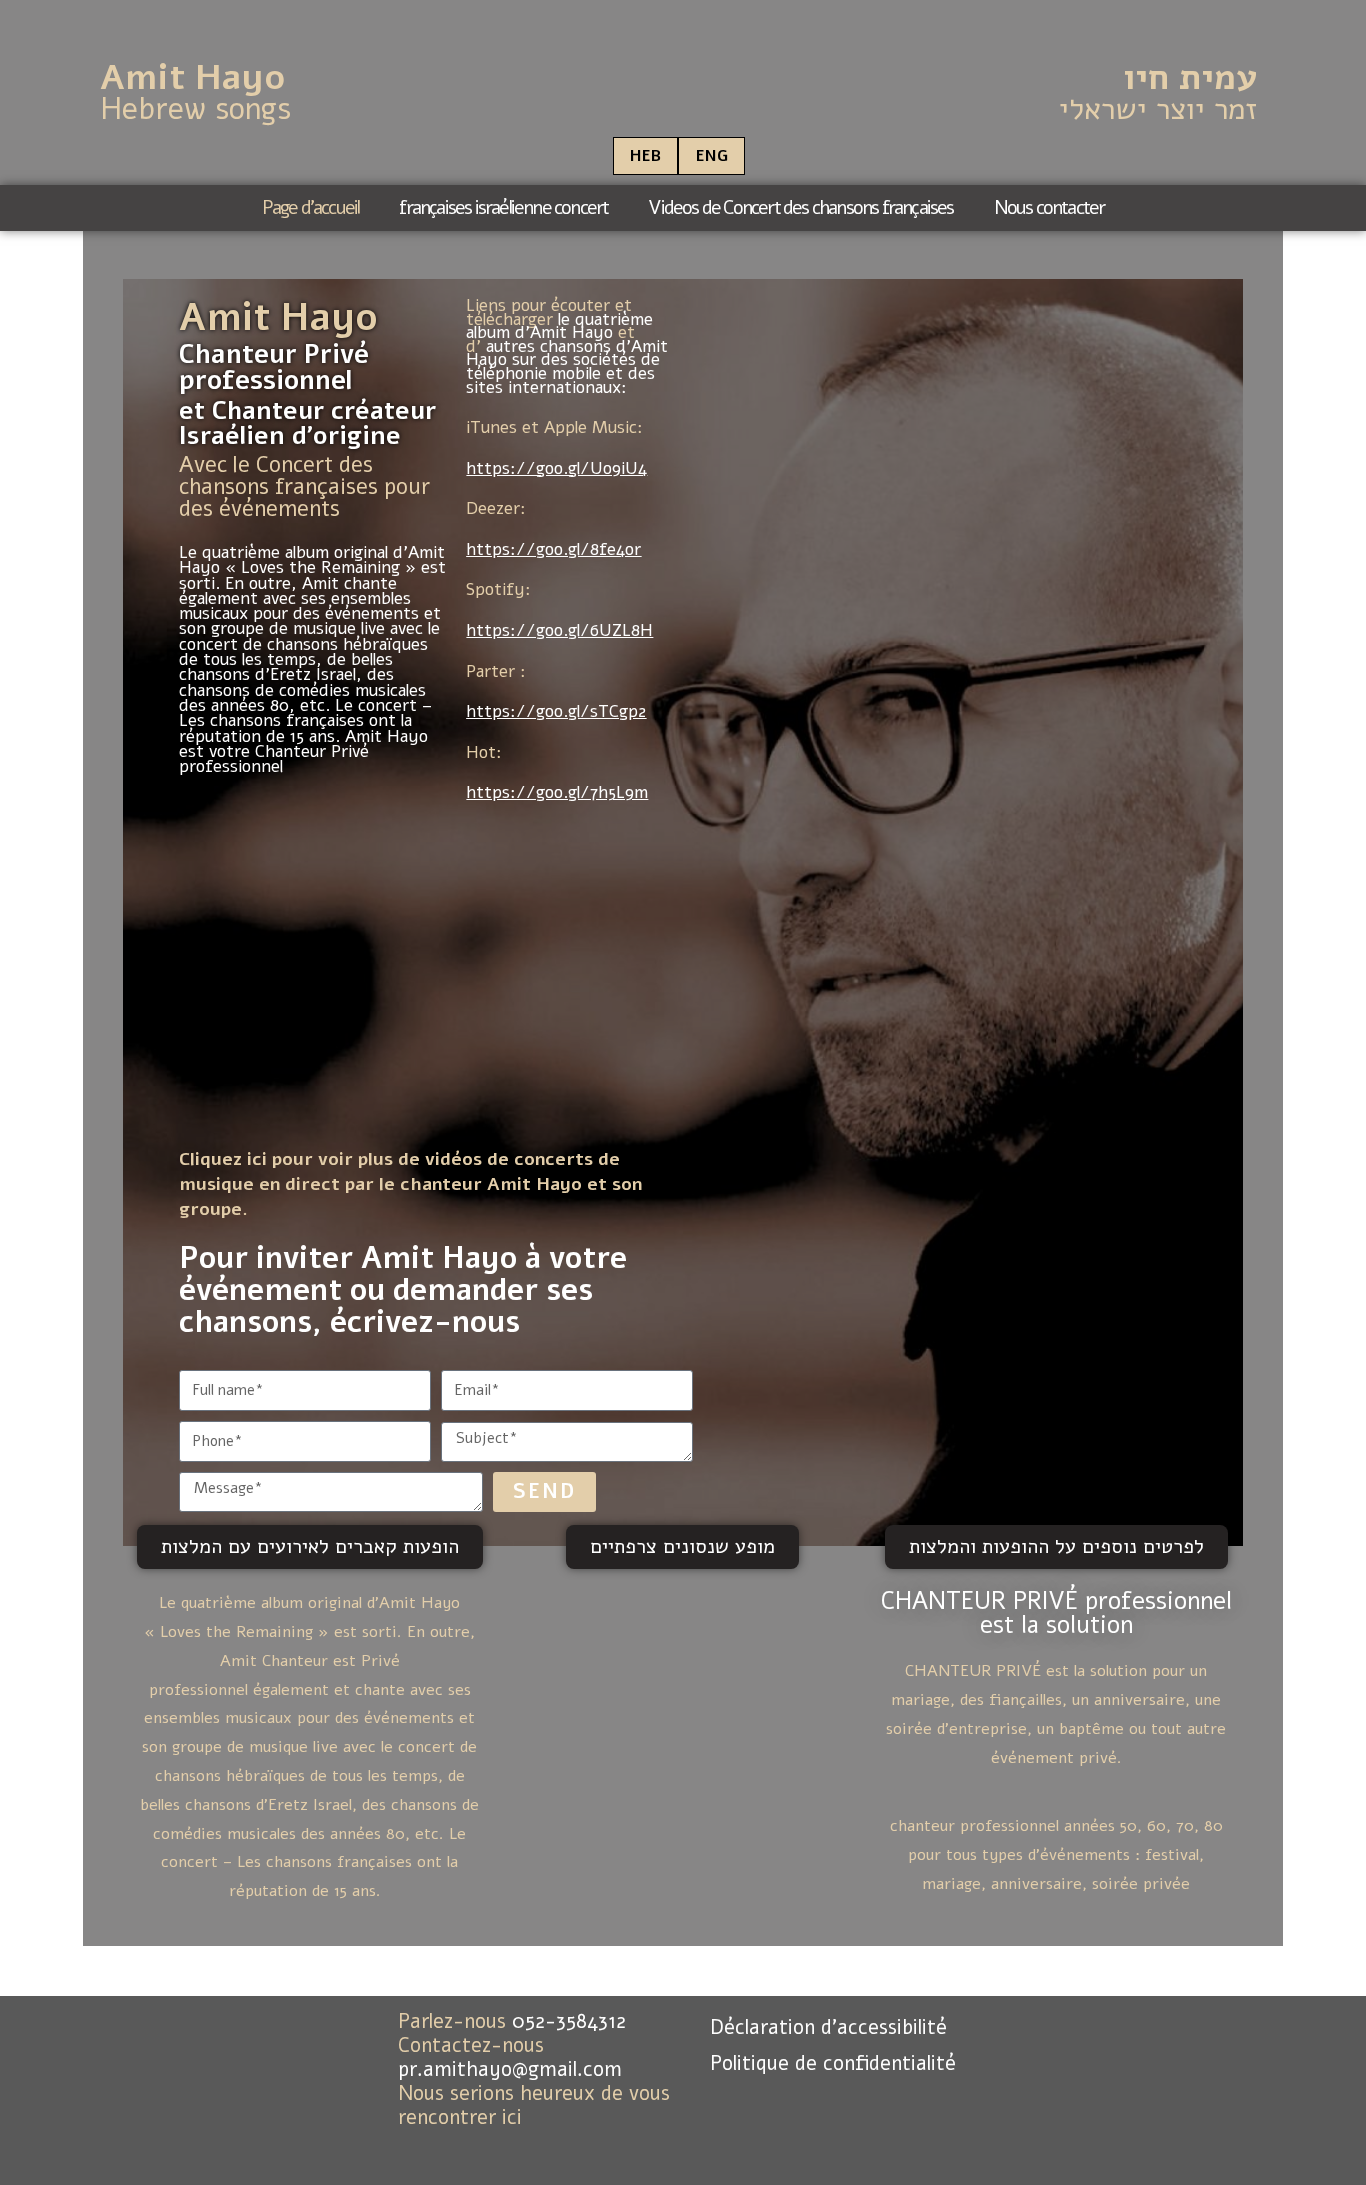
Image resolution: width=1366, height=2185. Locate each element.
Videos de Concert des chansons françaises (800, 208)
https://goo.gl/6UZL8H (559, 630)
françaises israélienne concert (503, 208)
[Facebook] (426, 2143)
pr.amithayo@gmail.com (510, 2069)
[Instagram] (548, 2143)
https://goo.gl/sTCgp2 (556, 711)
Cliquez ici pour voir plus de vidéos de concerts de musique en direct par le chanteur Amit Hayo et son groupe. (410, 1184)
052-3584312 (569, 2021)
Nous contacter (1049, 208)
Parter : (496, 671)
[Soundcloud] (609, 2143)
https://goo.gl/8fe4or (553, 549)
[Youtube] (487, 2143)
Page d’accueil (311, 208)
